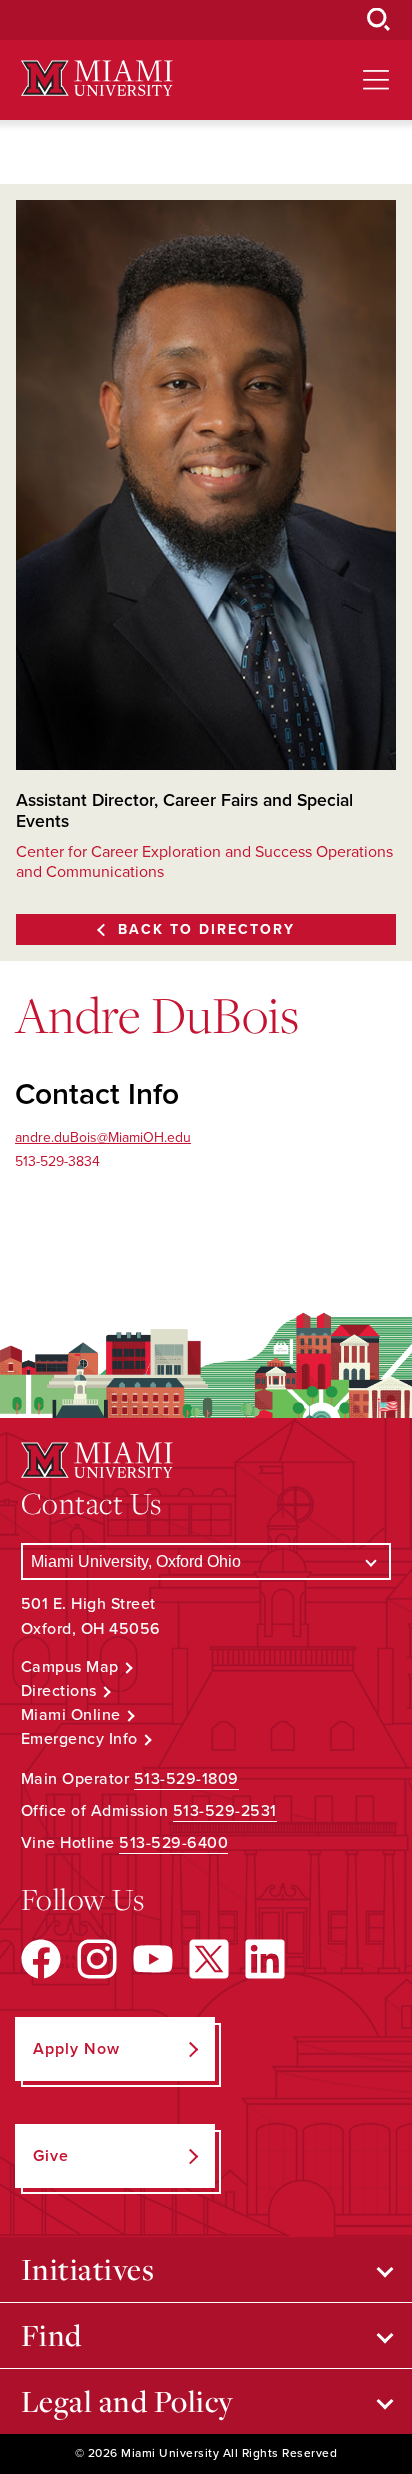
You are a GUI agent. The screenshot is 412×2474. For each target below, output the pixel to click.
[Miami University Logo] (97, 78)
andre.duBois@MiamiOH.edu (103, 1137)
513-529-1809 (186, 1779)
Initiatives (88, 2269)
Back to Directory (206, 929)
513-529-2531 (225, 1811)
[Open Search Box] (379, 20)
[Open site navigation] (376, 80)
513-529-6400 (173, 1843)
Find (51, 2335)
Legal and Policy (127, 2401)
